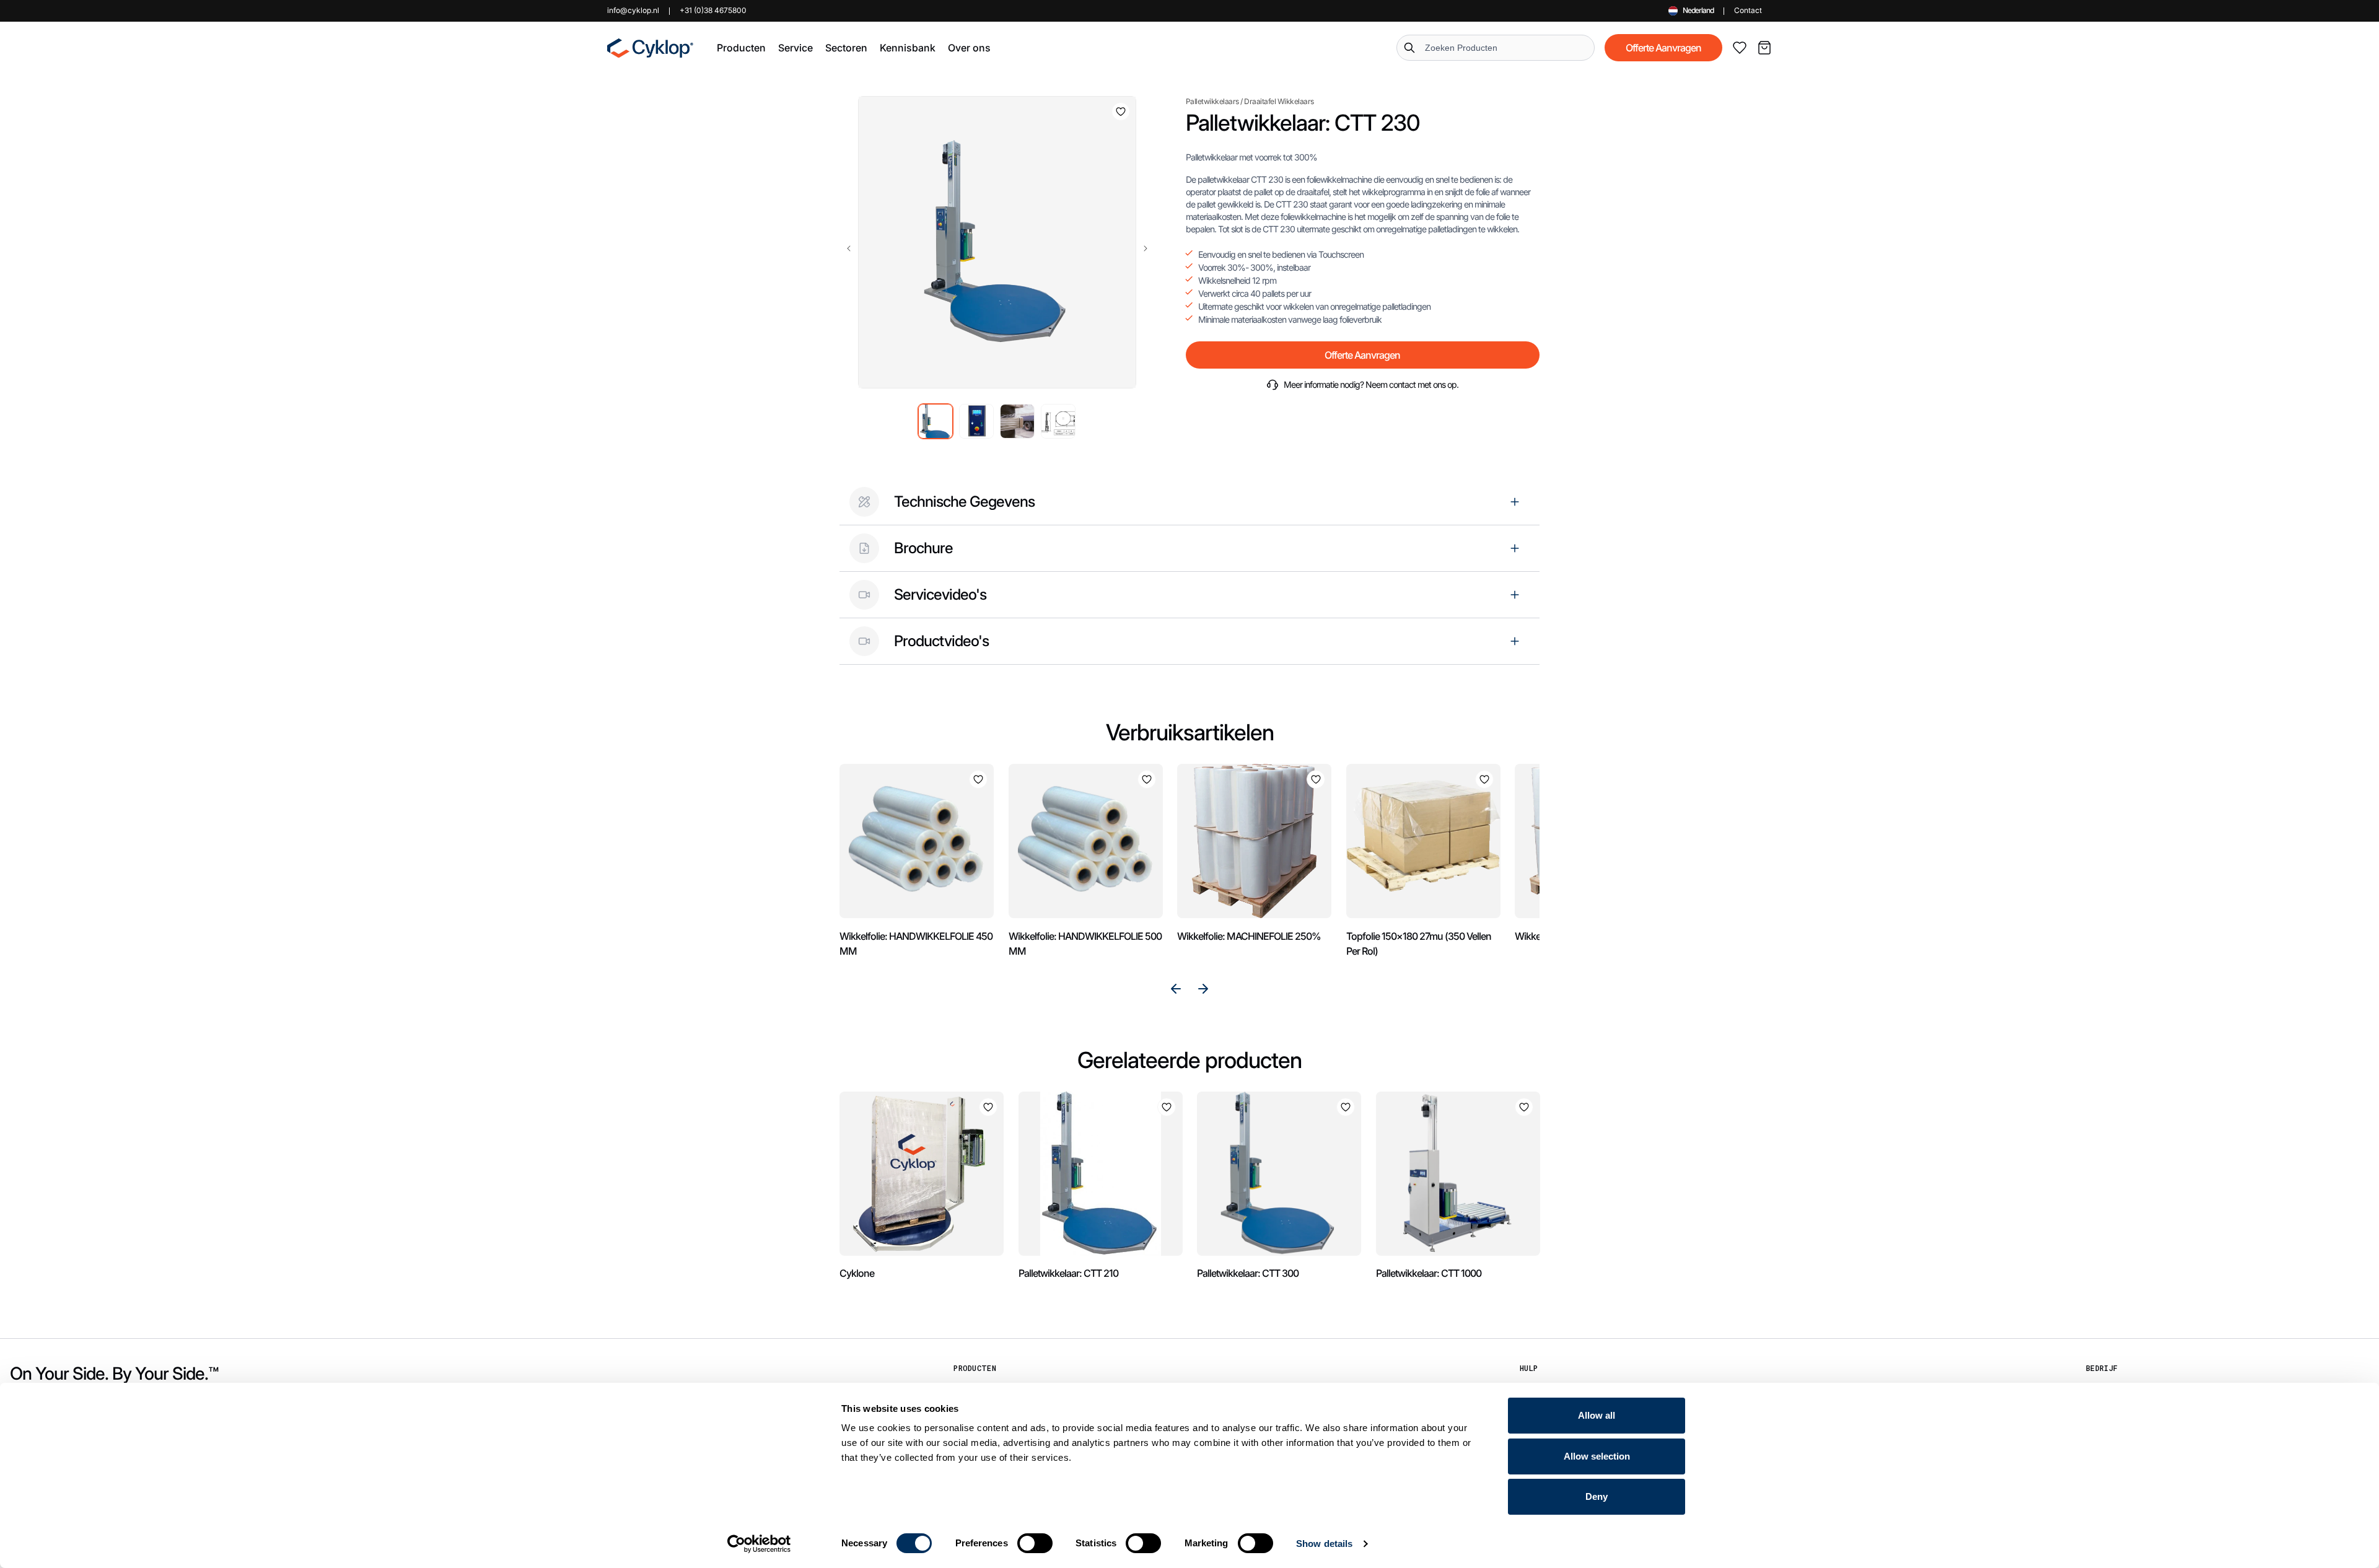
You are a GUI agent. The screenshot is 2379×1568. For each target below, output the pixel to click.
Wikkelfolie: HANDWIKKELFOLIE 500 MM (1085, 944)
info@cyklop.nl (633, 10)
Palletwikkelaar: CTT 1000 (1429, 1273)
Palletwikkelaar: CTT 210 (1068, 1273)
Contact (1748, 10)
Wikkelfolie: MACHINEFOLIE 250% (1249, 936)
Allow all (1597, 1415)
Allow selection (1597, 1456)
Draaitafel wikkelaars (1279, 101)
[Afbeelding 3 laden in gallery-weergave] (1017, 421)
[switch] (1035, 1543)
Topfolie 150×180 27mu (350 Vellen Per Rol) (1419, 944)
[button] (741, 48)
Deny (1597, 1496)
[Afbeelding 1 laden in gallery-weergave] (935, 421)
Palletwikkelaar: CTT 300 (1248, 1273)
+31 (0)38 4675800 (713, 10)
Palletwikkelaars (1212, 101)
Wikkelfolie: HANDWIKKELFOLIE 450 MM (916, 944)
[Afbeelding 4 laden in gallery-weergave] (1058, 421)
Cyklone (857, 1273)
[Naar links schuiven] (849, 248)
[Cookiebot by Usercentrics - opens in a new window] (759, 1544)
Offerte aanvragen (1663, 48)
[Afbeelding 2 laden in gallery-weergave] (976, 421)
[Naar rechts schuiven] (1146, 248)
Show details (1324, 1544)
